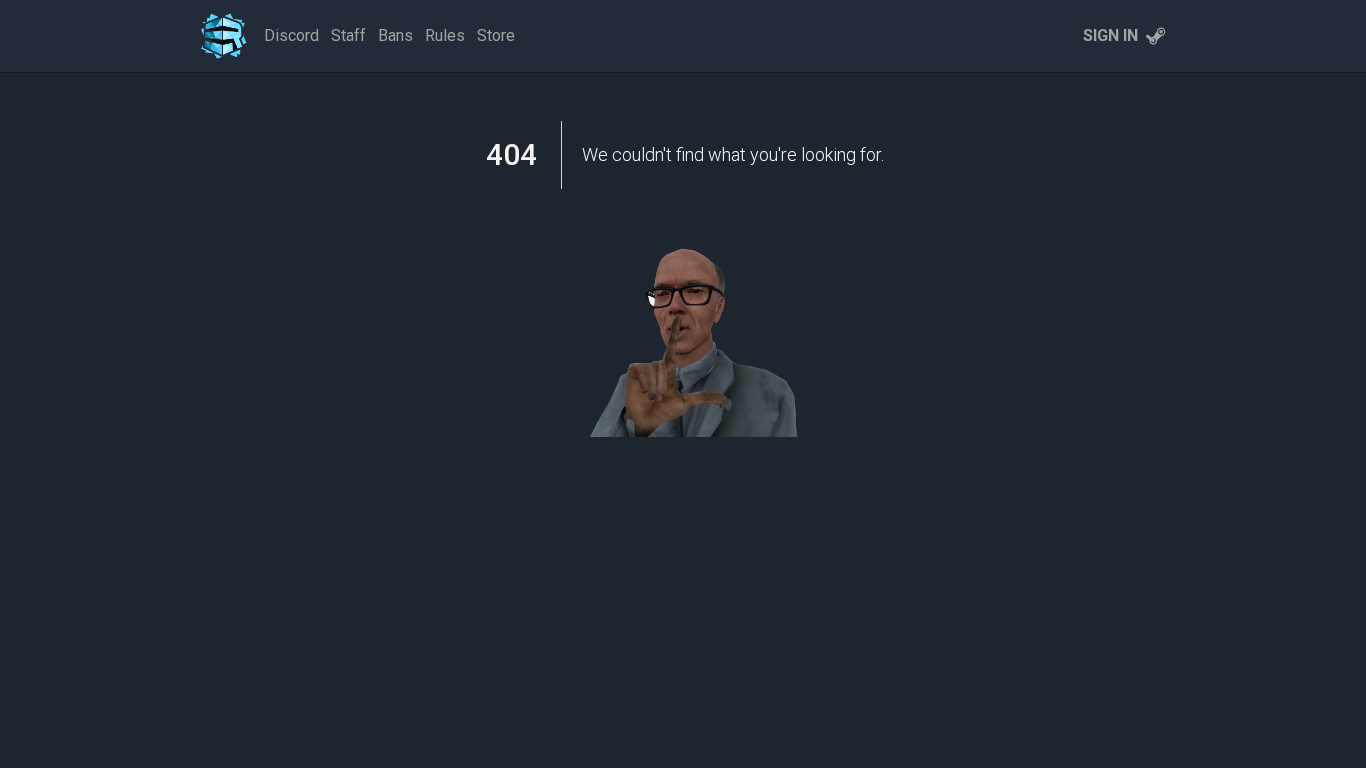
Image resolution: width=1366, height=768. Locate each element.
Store (496, 35)
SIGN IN (1110, 35)
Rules (445, 35)
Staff (348, 35)
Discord (291, 35)
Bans (395, 35)
